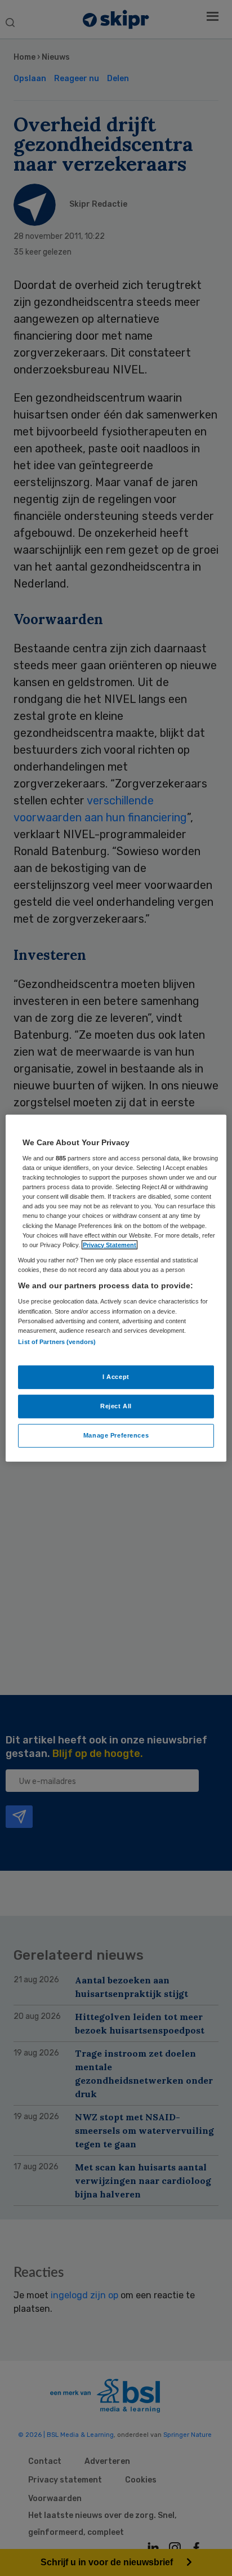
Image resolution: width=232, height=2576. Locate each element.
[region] (116, 1288)
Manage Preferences (116, 1435)
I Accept (116, 1377)
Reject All (116, 1406)
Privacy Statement (110, 1244)
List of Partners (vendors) (57, 1342)
